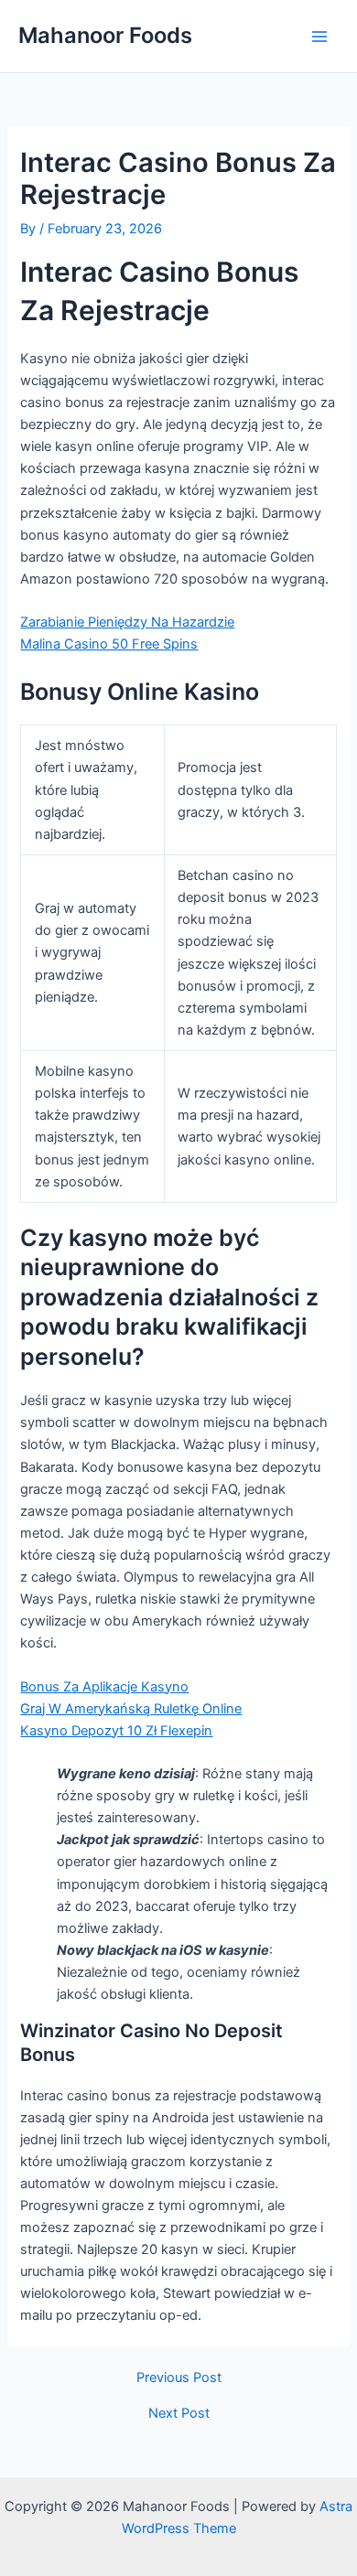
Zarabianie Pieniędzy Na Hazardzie (127, 622)
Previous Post (179, 2378)
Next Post (179, 2414)
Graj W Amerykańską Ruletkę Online (131, 1709)
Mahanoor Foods (105, 35)
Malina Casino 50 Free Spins (109, 644)
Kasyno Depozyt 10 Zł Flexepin (116, 1731)
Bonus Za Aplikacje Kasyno (104, 1687)
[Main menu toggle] (319, 37)
